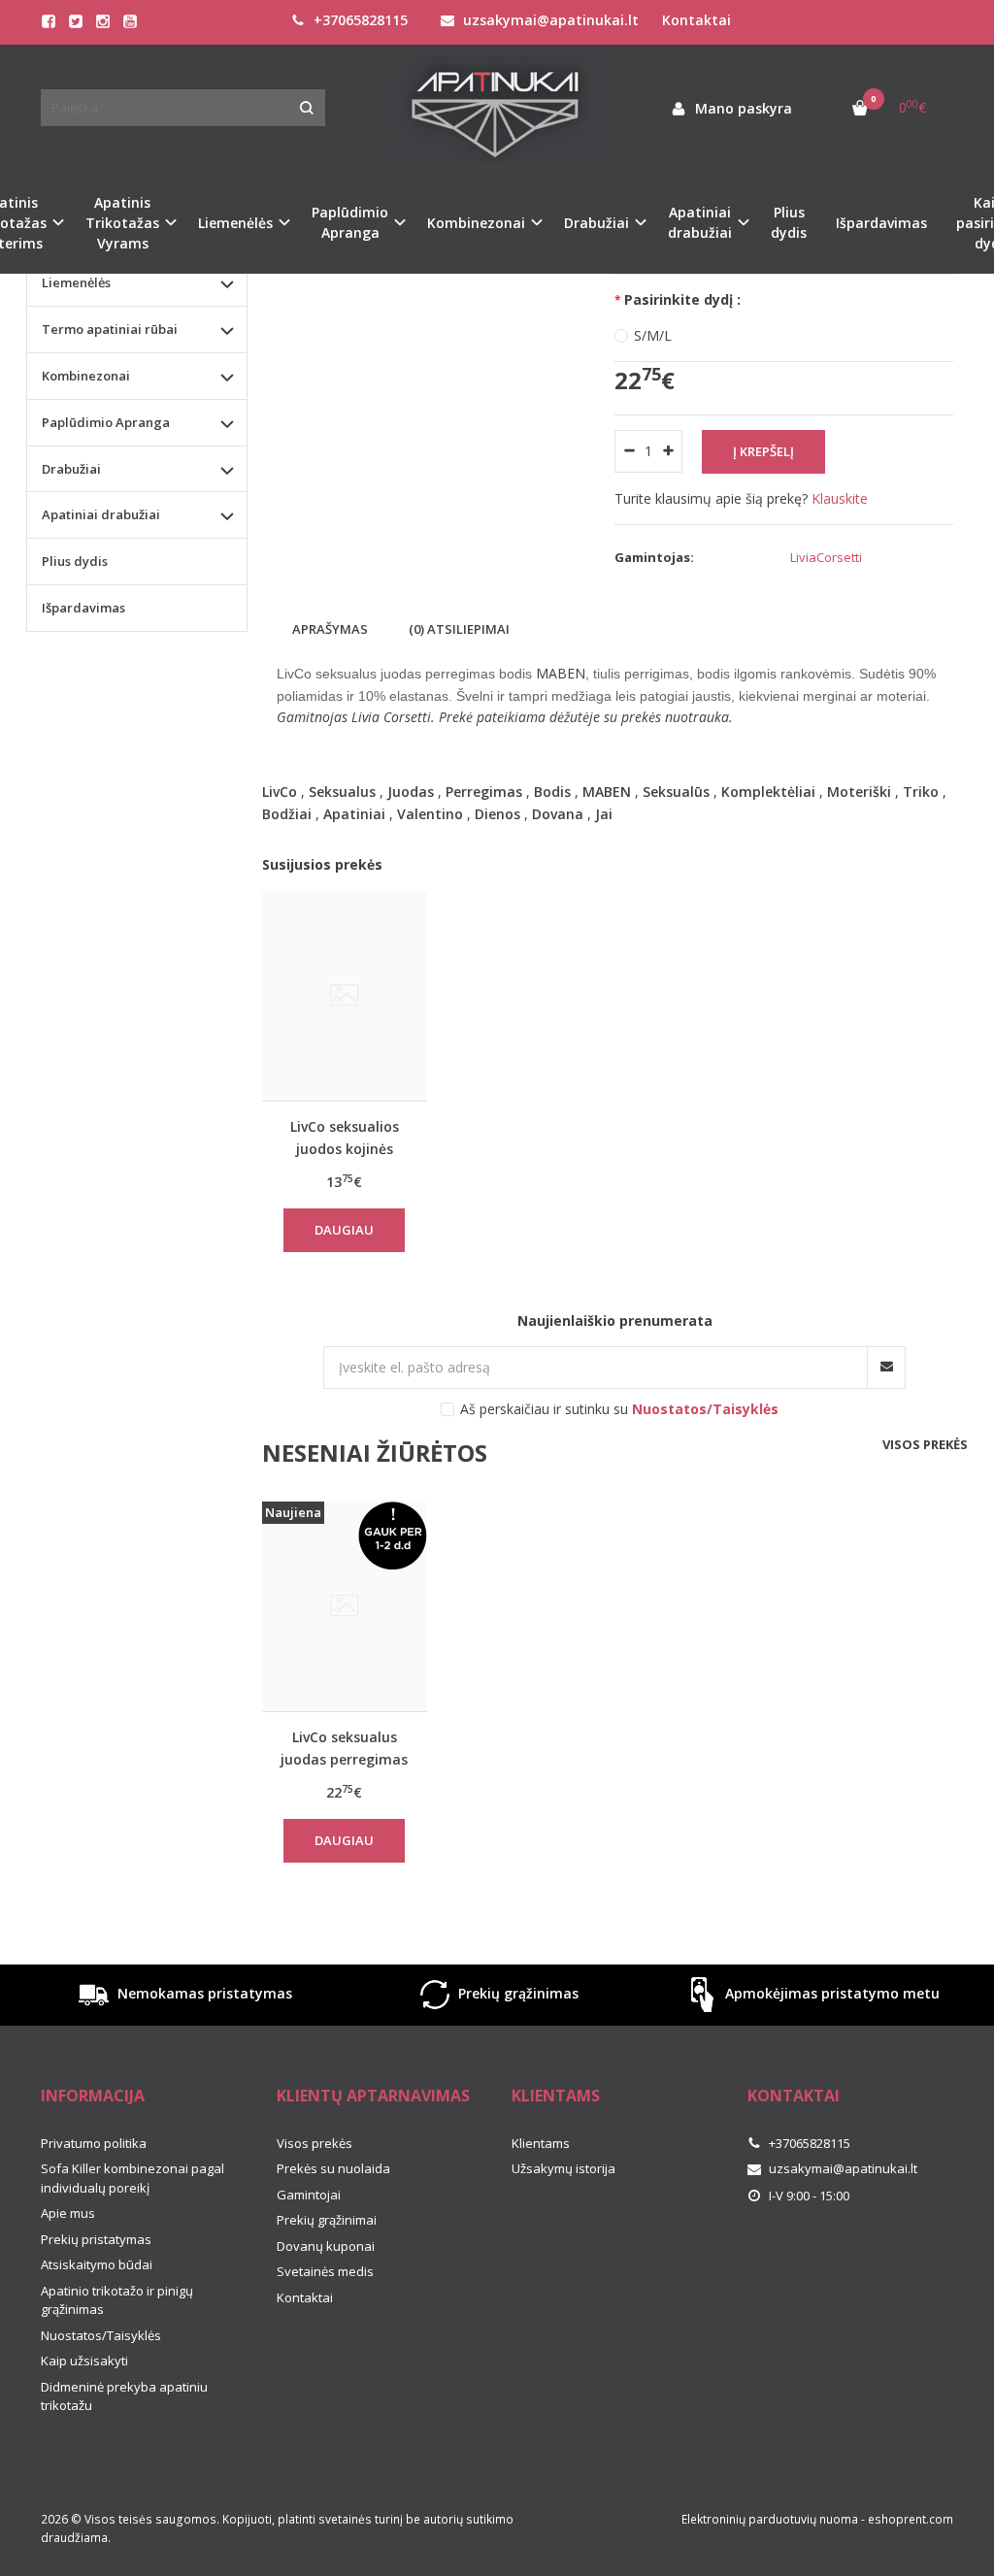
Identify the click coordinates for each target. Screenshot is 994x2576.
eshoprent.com (911, 2519)
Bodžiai (287, 814)
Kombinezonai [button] (476, 223)
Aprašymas (330, 629)
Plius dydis (789, 222)
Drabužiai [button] (596, 223)
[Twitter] (76, 21)
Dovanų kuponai (326, 2246)
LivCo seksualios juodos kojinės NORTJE (345, 1137)
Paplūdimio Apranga (106, 422)
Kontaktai (696, 20)
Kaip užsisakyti (84, 2361)
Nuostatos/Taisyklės (101, 2335)
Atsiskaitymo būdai (97, 2264)
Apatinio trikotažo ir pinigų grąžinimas (117, 2300)
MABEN (607, 792)
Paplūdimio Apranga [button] (350, 222)
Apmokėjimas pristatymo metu (830, 1993)
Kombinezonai (86, 376)
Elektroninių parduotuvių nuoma (770, 2519)
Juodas (411, 792)
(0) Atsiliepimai (459, 629)
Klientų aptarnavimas (373, 2096)
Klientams (556, 2096)
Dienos (497, 814)
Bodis (552, 792)
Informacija (93, 2096)
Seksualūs (676, 792)
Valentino (430, 814)
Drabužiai (71, 469)
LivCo (280, 792)
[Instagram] (103, 21)
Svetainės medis (325, 2271)
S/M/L (653, 335)
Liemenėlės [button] (235, 223)
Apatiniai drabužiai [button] (700, 222)
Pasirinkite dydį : (682, 299)
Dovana (558, 814)
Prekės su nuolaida (333, 2168)
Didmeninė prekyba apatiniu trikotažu (124, 2396)
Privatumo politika (94, 2143)
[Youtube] (130, 21)
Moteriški (859, 792)
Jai (604, 814)
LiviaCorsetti (826, 557)
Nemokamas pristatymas (203, 1993)
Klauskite (840, 498)
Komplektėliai (768, 792)
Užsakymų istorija (563, 2168)
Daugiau (344, 1230)
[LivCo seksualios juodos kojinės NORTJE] (345, 996)
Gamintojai (309, 2195)
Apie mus (68, 2213)
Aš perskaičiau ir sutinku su (619, 1409)
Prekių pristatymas (96, 2239)
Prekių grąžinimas (516, 1993)
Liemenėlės (76, 282)
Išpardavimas (881, 223)
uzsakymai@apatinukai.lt (549, 20)
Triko (921, 792)
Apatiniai (354, 814)
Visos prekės (925, 1444)
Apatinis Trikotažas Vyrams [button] (122, 223)
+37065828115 (359, 20)
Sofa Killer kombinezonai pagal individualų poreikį (133, 2178)
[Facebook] (49, 21)
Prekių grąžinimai (327, 2220)
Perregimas (484, 792)
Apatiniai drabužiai (101, 514)
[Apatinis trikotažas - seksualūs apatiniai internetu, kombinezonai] (497, 108)
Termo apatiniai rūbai (110, 329)
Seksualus (342, 792)
